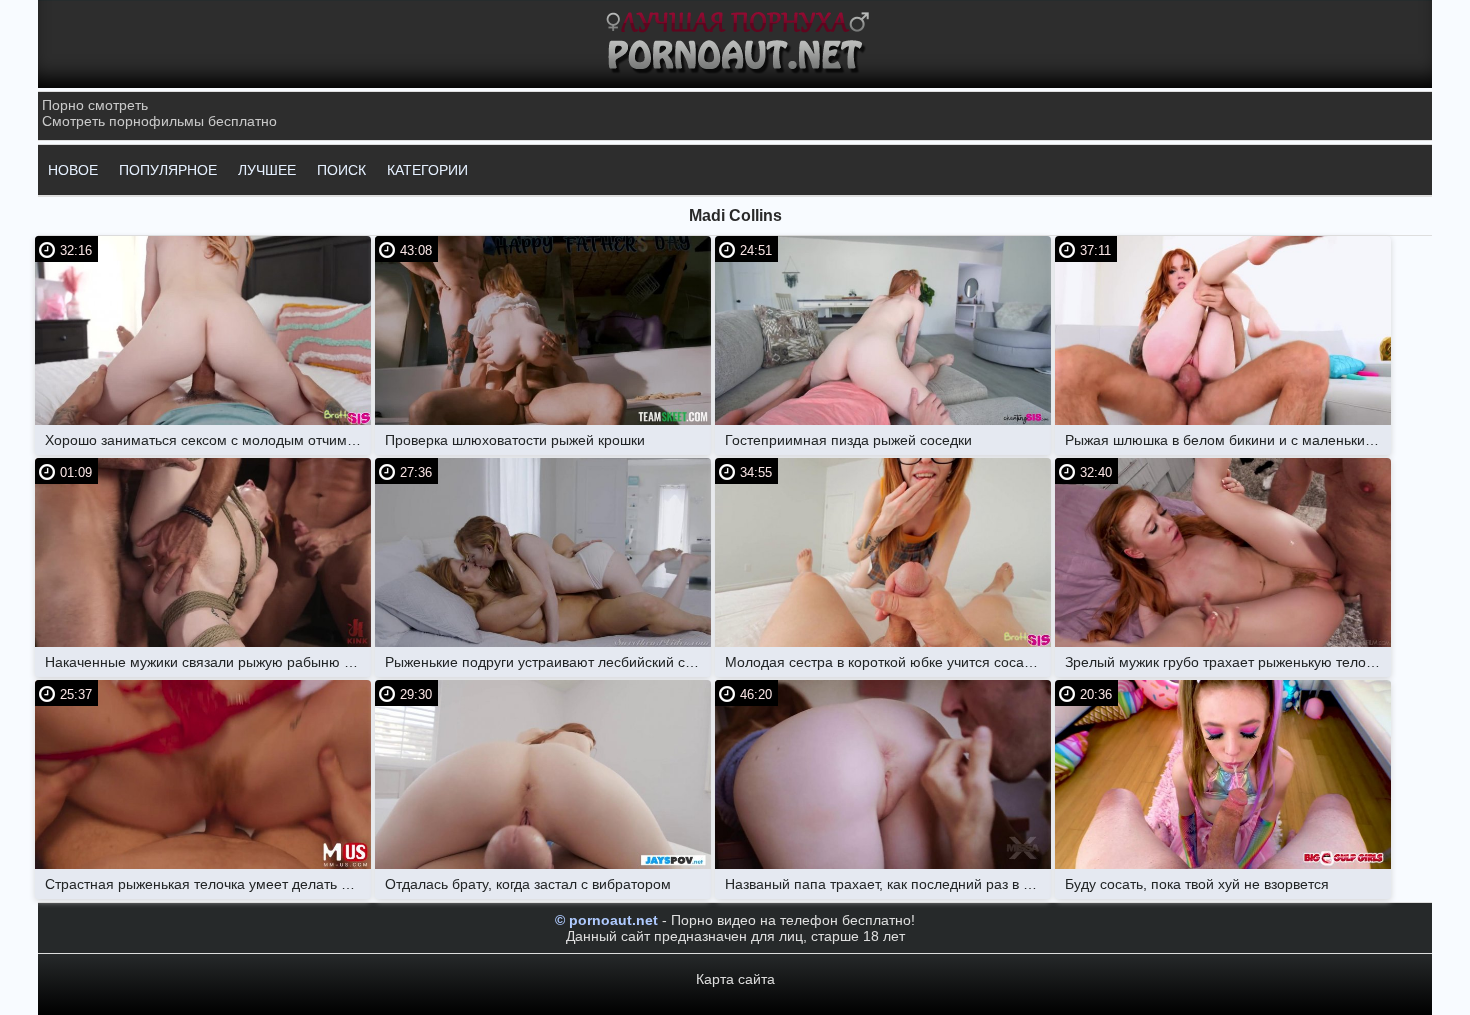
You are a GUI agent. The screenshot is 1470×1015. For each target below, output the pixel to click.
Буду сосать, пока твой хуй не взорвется (1197, 884)
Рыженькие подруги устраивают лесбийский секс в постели (548, 662)
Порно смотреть (95, 105)
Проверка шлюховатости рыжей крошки (515, 440)
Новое (73, 170)
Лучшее (267, 170)
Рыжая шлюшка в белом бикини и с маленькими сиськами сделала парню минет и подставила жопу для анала (1228, 440)
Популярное (168, 170)
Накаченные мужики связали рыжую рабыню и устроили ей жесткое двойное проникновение (208, 662)
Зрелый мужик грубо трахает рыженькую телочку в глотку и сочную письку (1228, 662)
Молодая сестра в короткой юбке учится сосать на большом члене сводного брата (888, 662)
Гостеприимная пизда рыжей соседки (848, 440)
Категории (427, 170)
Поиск (341, 170)
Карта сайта (735, 979)
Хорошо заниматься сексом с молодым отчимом (205, 440)
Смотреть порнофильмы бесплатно (159, 121)
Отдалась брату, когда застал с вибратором (528, 884)
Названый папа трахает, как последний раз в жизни (888, 884)
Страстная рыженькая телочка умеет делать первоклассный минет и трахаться (208, 884)
